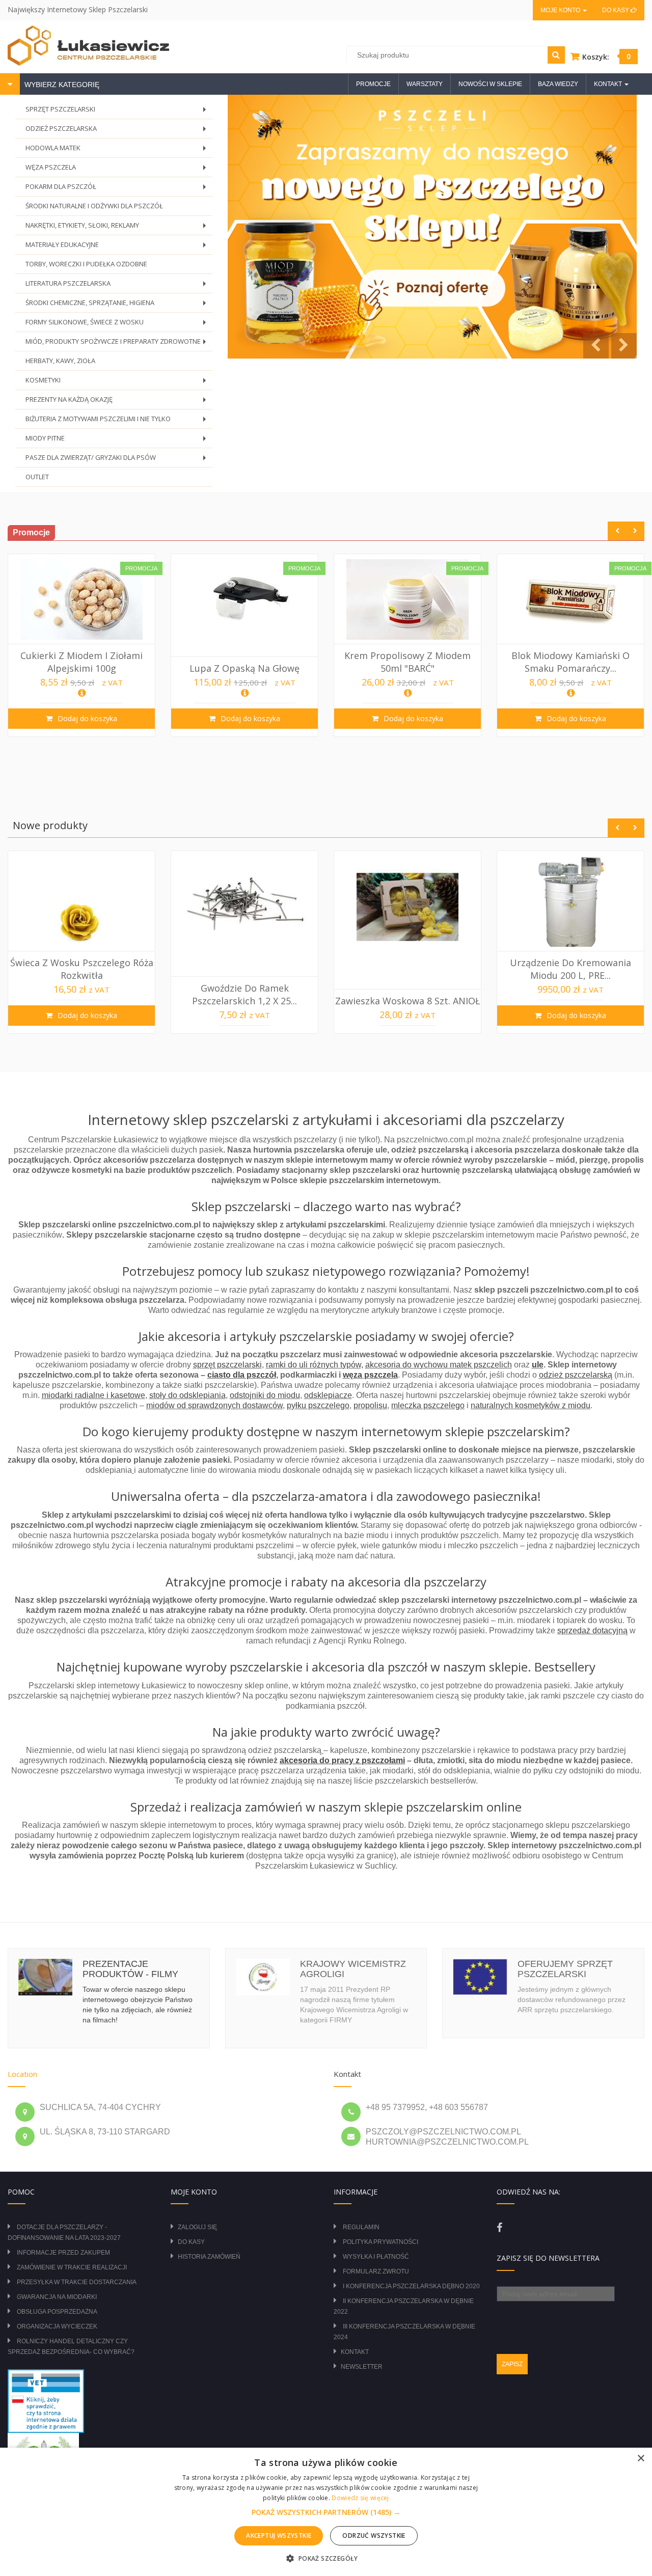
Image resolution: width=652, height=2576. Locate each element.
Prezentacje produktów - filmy (130, 1969)
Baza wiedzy (558, 84)
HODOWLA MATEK (118, 150)
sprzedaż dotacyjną (592, 1630)
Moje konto (561, 10)
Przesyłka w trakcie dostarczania (77, 2282)
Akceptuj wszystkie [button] (279, 2536)
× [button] (641, 2459)
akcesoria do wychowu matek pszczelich (439, 1365)
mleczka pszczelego (428, 1405)
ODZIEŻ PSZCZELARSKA (118, 131)
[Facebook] (499, 2228)
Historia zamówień (209, 2257)
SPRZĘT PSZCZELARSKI (118, 112)
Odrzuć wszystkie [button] (374, 2536)
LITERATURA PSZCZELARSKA (118, 286)
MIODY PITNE (118, 441)
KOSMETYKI (118, 383)
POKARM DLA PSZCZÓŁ (118, 189)
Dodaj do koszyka (86, 718)
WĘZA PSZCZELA (118, 170)
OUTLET (37, 477)
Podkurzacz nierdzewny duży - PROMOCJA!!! (570, 662)
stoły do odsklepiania (187, 1395)
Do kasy (616, 10)
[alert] (326, 2512)
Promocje (373, 84)
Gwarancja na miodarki (57, 2297)
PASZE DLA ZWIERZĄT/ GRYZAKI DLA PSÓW (118, 460)
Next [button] (635, 531)
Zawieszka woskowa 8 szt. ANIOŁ (244, 1001)
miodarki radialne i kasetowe (93, 1395)
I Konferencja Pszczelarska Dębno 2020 (411, 2286)
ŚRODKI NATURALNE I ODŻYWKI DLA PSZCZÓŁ (94, 206)
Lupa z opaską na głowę (81, 668)
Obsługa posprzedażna (57, 2312)
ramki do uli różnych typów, (315, 1365)
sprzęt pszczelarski (227, 1365)
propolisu (370, 1405)
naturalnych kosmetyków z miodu (531, 1405)
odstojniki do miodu (265, 1395)
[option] (81, 645)
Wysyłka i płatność (376, 2257)
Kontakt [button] (609, 84)
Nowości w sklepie (490, 84)
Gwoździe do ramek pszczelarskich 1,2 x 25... (81, 994)
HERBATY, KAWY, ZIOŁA (60, 361)
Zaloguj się (197, 2227)
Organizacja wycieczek (57, 2326)
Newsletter (362, 2367)
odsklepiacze (328, 1395)
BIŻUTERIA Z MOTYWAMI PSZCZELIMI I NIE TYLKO (118, 421)
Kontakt (355, 2352)
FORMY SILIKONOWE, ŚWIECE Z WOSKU (118, 325)
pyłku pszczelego (318, 1405)
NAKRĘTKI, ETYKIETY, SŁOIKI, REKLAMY (118, 228)
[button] (326, 2512)
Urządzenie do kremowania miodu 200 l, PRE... (407, 969)
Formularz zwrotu (376, 2271)
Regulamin (361, 2227)
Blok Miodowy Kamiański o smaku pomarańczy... (407, 662)
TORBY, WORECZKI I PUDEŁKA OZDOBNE (86, 264)
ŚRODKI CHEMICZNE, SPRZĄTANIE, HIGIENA (118, 305)
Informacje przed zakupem (63, 2253)
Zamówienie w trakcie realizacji (72, 2267)
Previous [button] (617, 531)
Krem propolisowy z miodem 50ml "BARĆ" (244, 662)
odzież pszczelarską (576, 1375)
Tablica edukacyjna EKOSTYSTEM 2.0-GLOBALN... (570, 969)
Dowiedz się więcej (360, 2498)
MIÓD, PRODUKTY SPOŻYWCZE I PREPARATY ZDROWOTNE (118, 344)
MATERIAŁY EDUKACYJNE (118, 247)
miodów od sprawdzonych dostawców (214, 1405)
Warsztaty (425, 84)
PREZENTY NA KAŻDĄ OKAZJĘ (118, 402)
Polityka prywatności (381, 2242)
